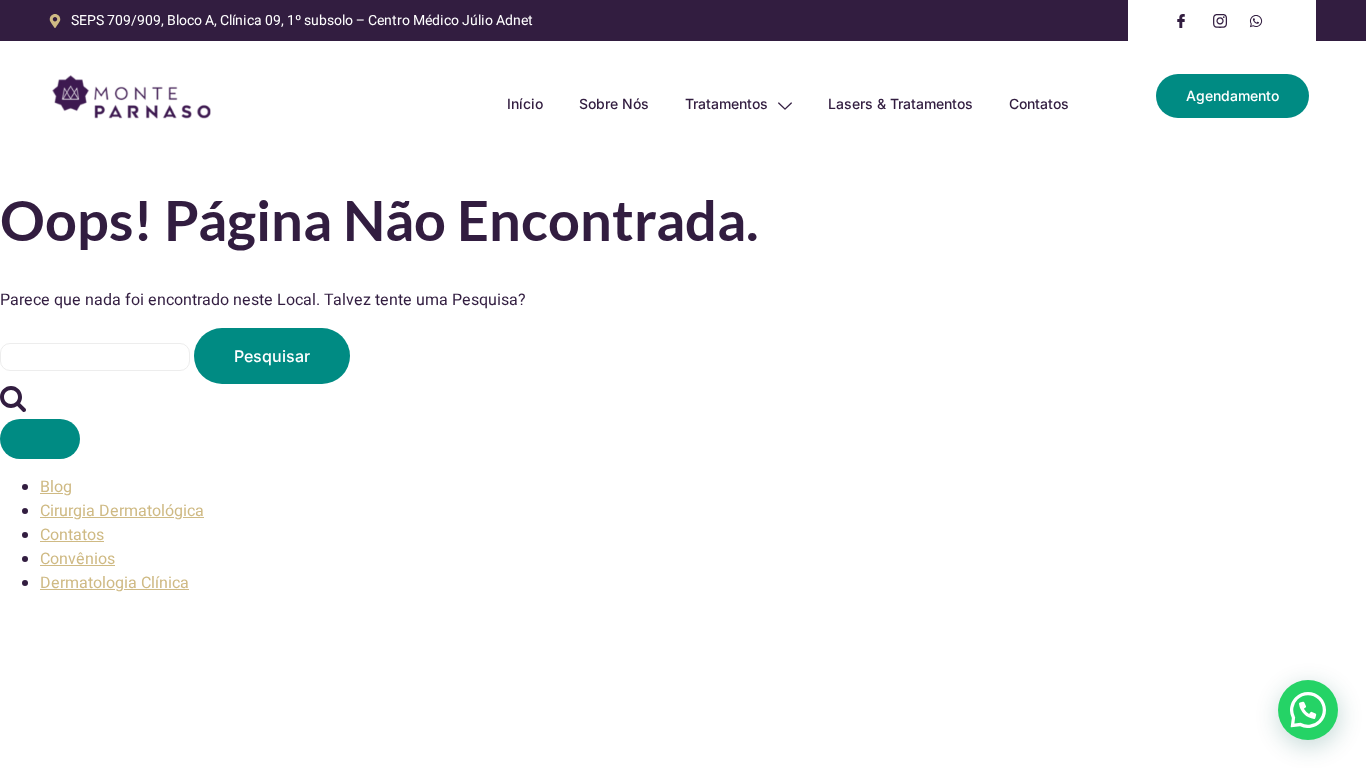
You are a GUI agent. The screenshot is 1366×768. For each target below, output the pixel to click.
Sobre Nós (614, 103)
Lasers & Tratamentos (900, 103)
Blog (56, 487)
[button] (1308, 710)
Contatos (1039, 103)
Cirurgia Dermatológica (122, 511)
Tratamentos (726, 103)
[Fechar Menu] (40, 439)
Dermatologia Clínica (114, 583)
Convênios (77, 559)
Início (525, 103)
